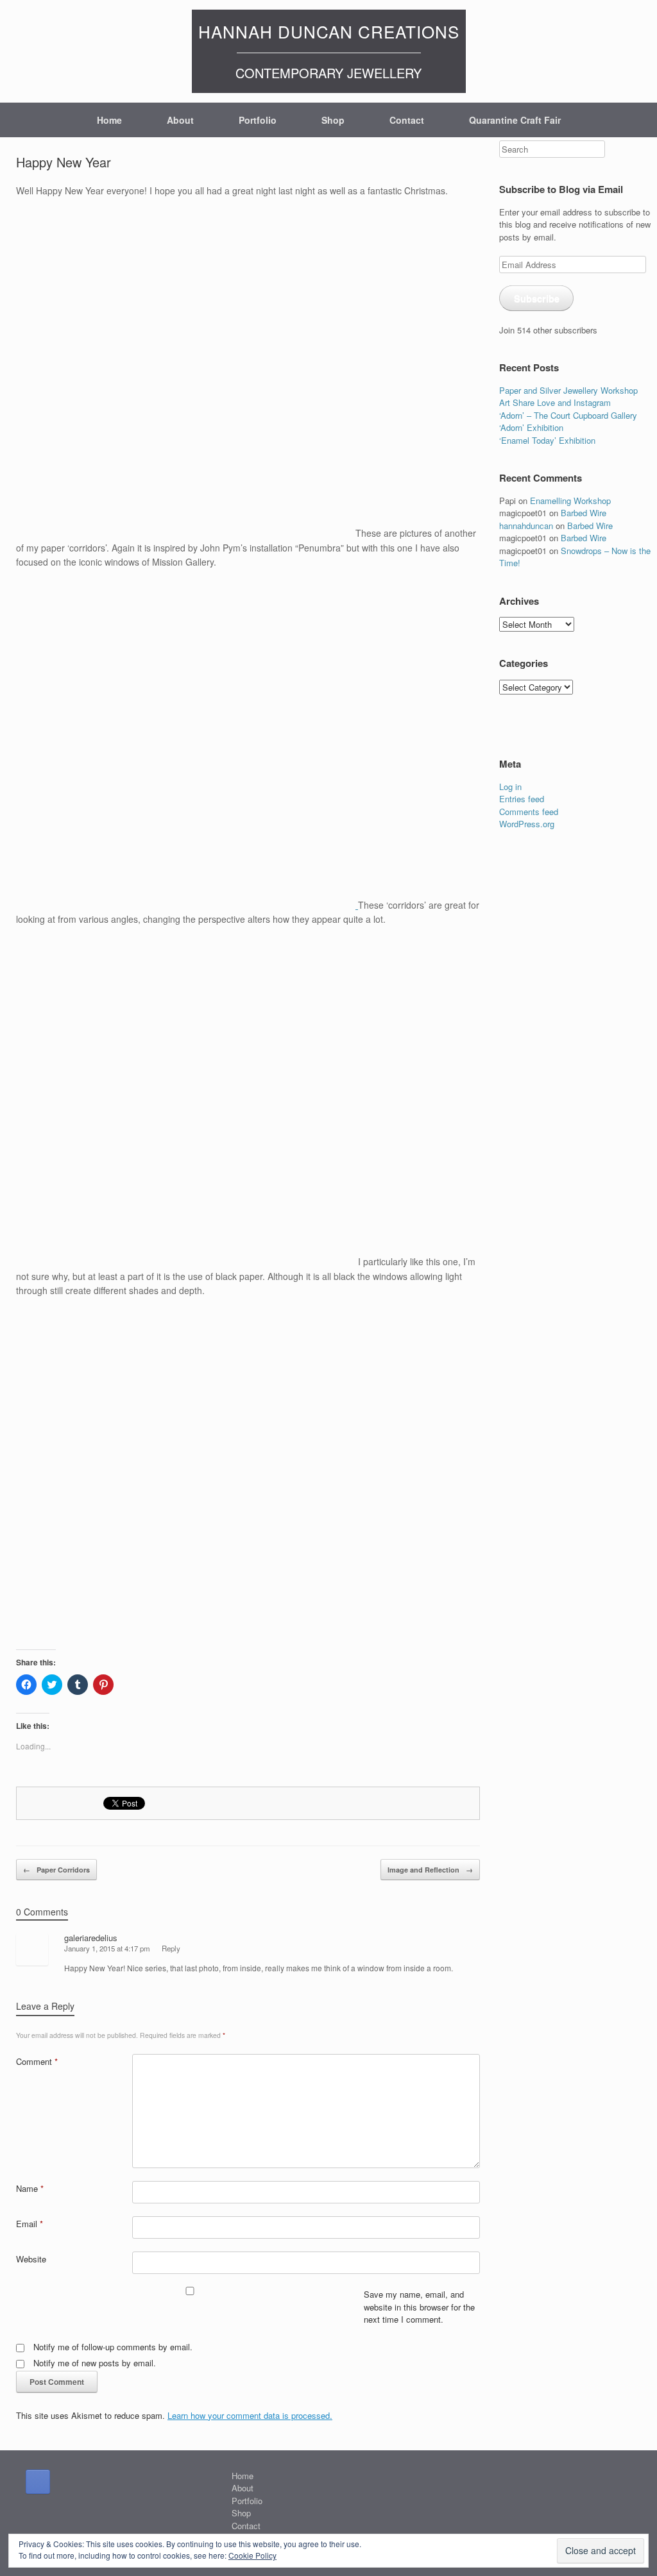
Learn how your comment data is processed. (250, 2415)
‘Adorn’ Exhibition (531, 427)
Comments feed (529, 812)
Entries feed (522, 799)
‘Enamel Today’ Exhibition (547, 440)
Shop (333, 120)
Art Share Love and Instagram (555, 402)
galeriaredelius (91, 1938)
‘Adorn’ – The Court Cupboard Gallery (568, 415)
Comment (37, 2061)
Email (30, 2224)
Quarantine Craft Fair (515, 120)
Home (109, 120)
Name (30, 2188)
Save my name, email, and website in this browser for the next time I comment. (419, 2307)
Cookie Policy (252, 2555)
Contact (407, 120)
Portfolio (258, 120)
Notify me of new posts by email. (95, 2363)
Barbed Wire (584, 513)
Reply (171, 1948)
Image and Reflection (430, 1870)
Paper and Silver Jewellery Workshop (568, 390)
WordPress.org (527, 824)
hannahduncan (526, 526)
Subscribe (537, 298)
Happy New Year (64, 162)
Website (31, 2259)
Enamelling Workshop (570, 501)
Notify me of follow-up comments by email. (113, 2347)
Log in (510, 787)
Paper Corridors (56, 1870)
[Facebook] (38, 2482)
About (180, 120)
